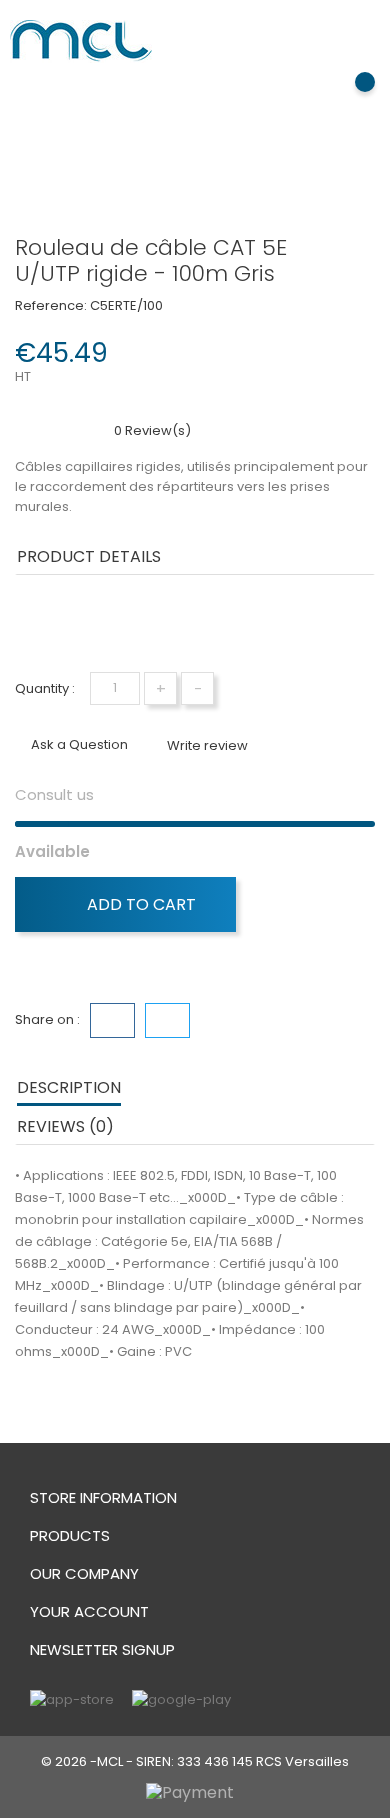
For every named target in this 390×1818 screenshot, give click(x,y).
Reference (56, 615)
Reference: (51, 305)
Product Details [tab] (89, 556)
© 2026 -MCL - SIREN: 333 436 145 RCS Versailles (195, 1761)
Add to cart (139, 904)
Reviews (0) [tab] (65, 1126)
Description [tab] (69, 1087)
